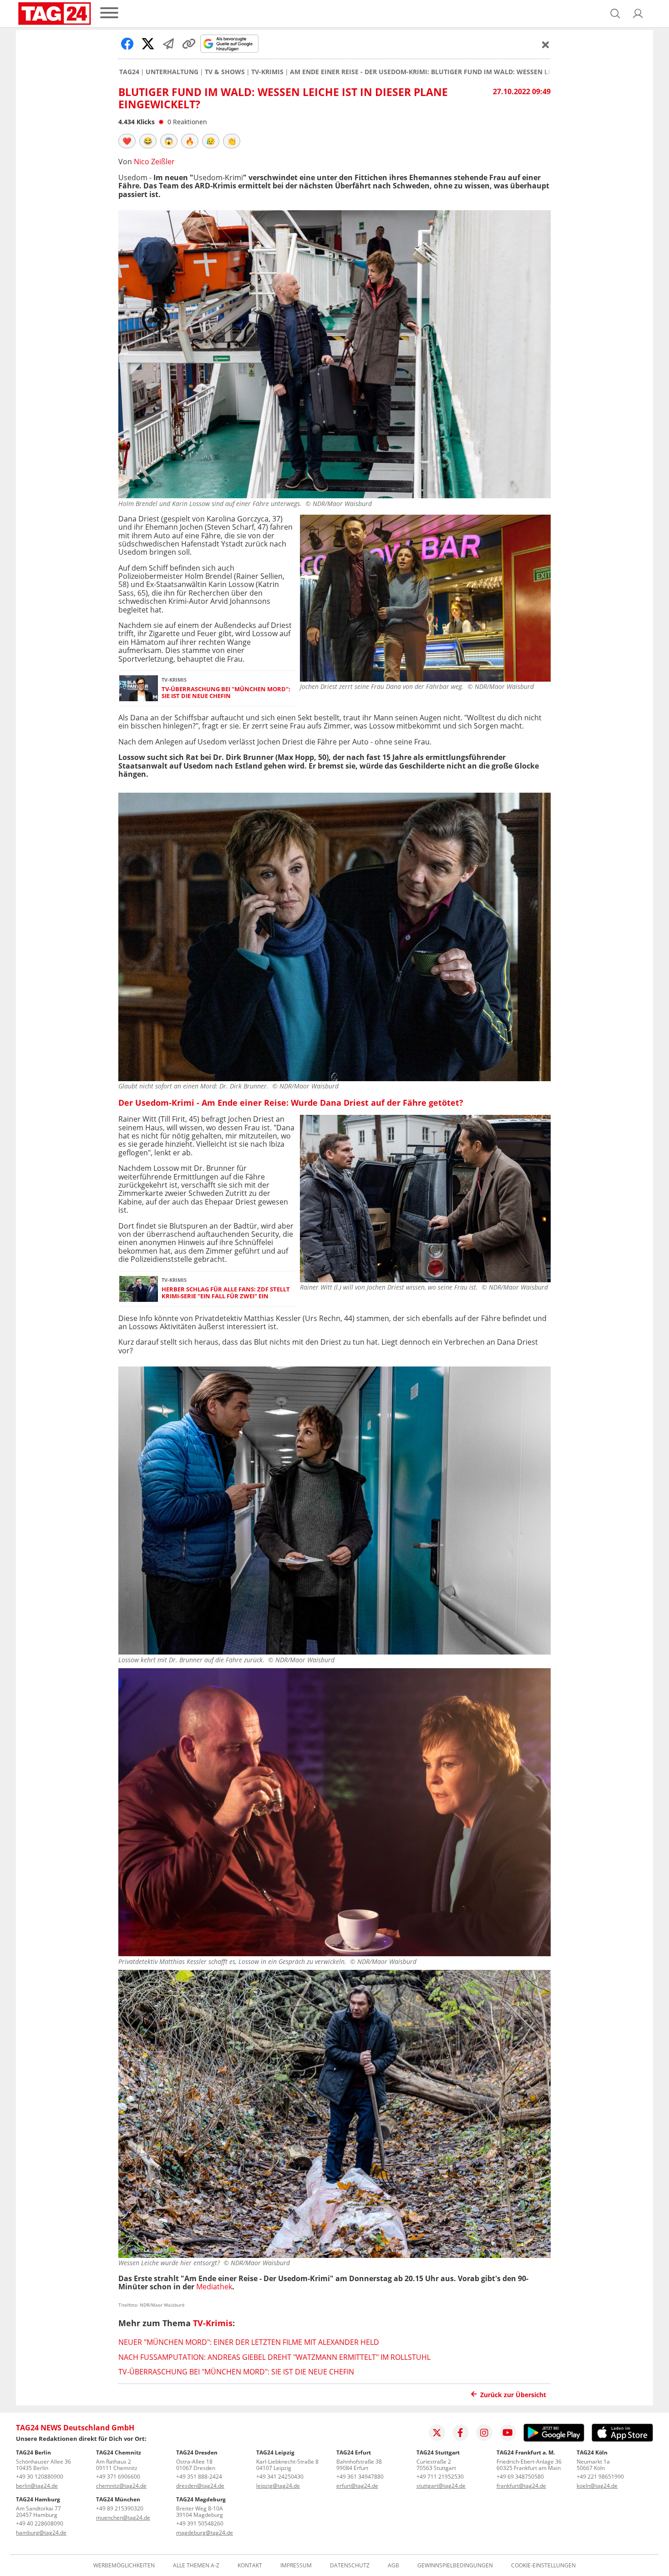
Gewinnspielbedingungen (455, 2566)
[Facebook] (461, 2433)
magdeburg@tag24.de (205, 2533)
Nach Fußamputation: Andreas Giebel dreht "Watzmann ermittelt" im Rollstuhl (274, 2357)
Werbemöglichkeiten (124, 2566)
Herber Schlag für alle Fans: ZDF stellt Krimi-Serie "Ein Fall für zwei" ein (226, 1293)
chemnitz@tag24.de (121, 2486)
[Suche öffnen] (615, 14)
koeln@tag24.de (597, 2486)
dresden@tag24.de (200, 2486)
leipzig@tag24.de (278, 2486)
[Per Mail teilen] (168, 44)
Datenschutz (350, 2566)
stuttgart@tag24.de (441, 2486)
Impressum (296, 2566)
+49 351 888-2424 (199, 2477)
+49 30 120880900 (40, 2477)
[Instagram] (484, 2433)
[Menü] (109, 13)
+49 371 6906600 (118, 2477)
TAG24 (129, 72)
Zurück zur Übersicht (513, 2395)
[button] (638, 14)
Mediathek (214, 2287)
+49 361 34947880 (360, 2477)
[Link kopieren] (189, 44)
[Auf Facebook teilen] (127, 44)
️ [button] (127, 141)
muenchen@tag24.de (123, 2518)
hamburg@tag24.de (41, 2533)
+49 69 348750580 (520, 2477)
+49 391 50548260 (200, 2523)
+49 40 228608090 (40, 2523)
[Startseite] (55, 14)
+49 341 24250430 (280, 2477)
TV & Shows (225, 72)
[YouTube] (508, 2433)
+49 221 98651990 (600, 2477)
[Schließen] (546, 45)
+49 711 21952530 (440, 2477)
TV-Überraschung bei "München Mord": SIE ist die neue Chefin (226, 693)
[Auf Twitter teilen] (148, 44)
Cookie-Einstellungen (543, 2566)
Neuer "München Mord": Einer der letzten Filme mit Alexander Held (249, 2342)
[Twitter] (437, 2433)
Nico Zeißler (154, 162)
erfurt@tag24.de (357, 2486)
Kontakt (250, 2566)
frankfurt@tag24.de (521, 2486)
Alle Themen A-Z (196, 2566)
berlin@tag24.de (37, 2486)
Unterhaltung (172, 72)
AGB (393, 2566)
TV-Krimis (267, 72)
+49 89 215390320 (120, 2508)
